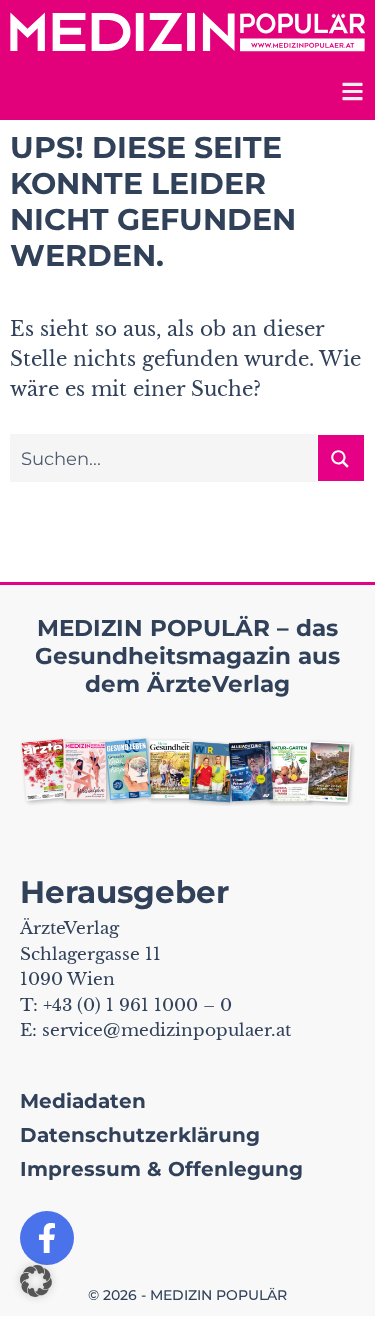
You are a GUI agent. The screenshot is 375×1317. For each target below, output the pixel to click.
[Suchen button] (341, 458)
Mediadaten (83, 1101)
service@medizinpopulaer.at (166, 1030)
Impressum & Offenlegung (161, 1169)
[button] (36, 1281)
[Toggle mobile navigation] (350, 94)
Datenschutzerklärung (140, 1135)
